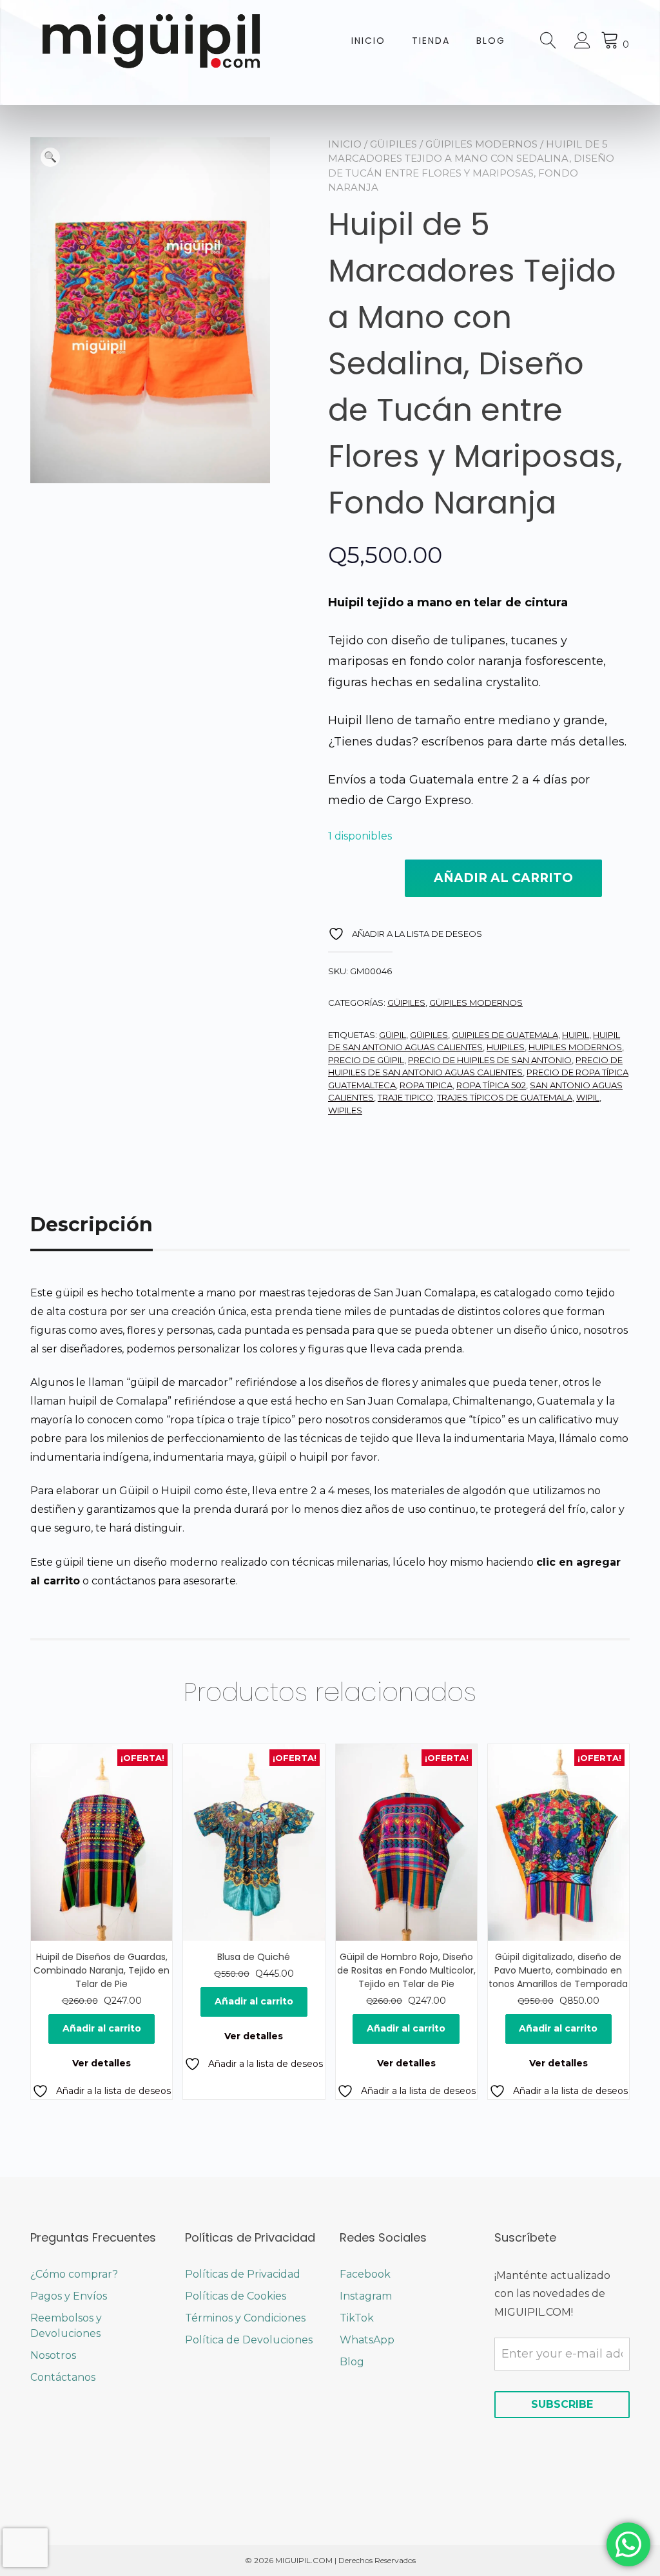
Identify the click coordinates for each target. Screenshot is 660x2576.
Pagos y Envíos (69, 2296)
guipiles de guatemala (505, 1035)
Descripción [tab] (92, 1225)
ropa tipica (426, 1085)
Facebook (365, 2274)
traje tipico (405, 1097)
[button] (50, 157)
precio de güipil (366, 1060)
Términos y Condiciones (245, 2318)
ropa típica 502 (491, 1085)
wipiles (345, 1110)
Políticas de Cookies (236, 2296)
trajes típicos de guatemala (505, 1097)
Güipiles (393, 144)
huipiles (506, 1047)
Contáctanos (63, 2377)
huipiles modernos (575, 1047)
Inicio (368, 41)
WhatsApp (367, 2340)
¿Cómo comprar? (74, 2274)
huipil (576, 1035)
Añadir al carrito (503, 878)
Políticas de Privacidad (243, 2274)
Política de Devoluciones (249, 2340)
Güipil (393, 1035)
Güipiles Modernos (481, 144)
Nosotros (53, 2355)
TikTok (357, 2318)
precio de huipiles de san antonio (490, 1060)
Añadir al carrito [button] (102, 2028)
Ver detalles (102, 2063)
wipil (588, 1097)
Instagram (366, 2296)
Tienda (431, 41)
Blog (491, 41)
